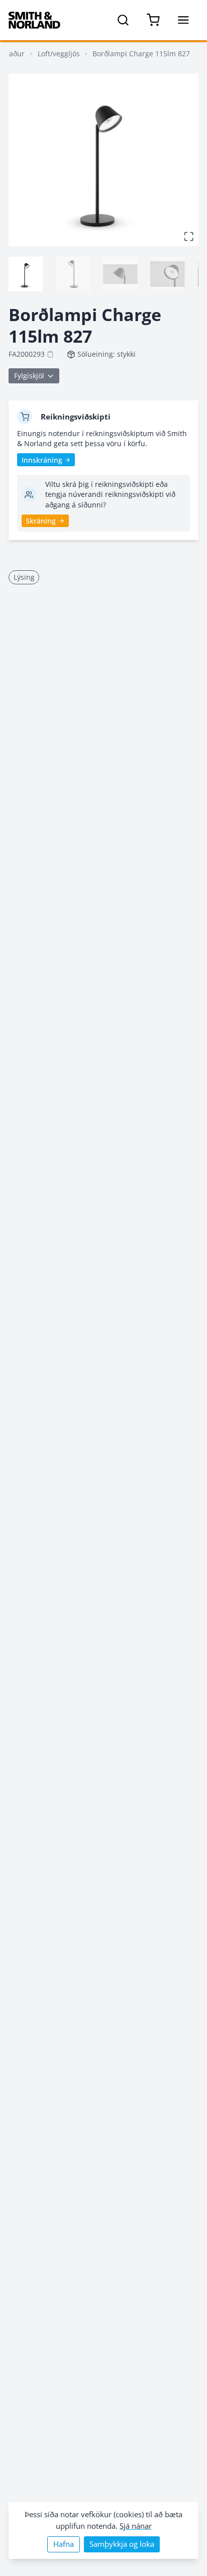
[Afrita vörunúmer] (50, 354)
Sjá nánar (136, 2526)
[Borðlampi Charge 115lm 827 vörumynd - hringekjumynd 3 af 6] (120, 274)
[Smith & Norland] (34, 20)
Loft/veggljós (59, 54)
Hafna (64, 2544)
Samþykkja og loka (122, 2544)
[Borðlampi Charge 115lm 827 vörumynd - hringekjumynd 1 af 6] (26, 274)
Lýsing (24, 577)
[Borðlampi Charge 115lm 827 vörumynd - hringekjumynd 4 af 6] (167, 274)
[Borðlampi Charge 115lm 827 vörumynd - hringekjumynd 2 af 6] (73, 274)
